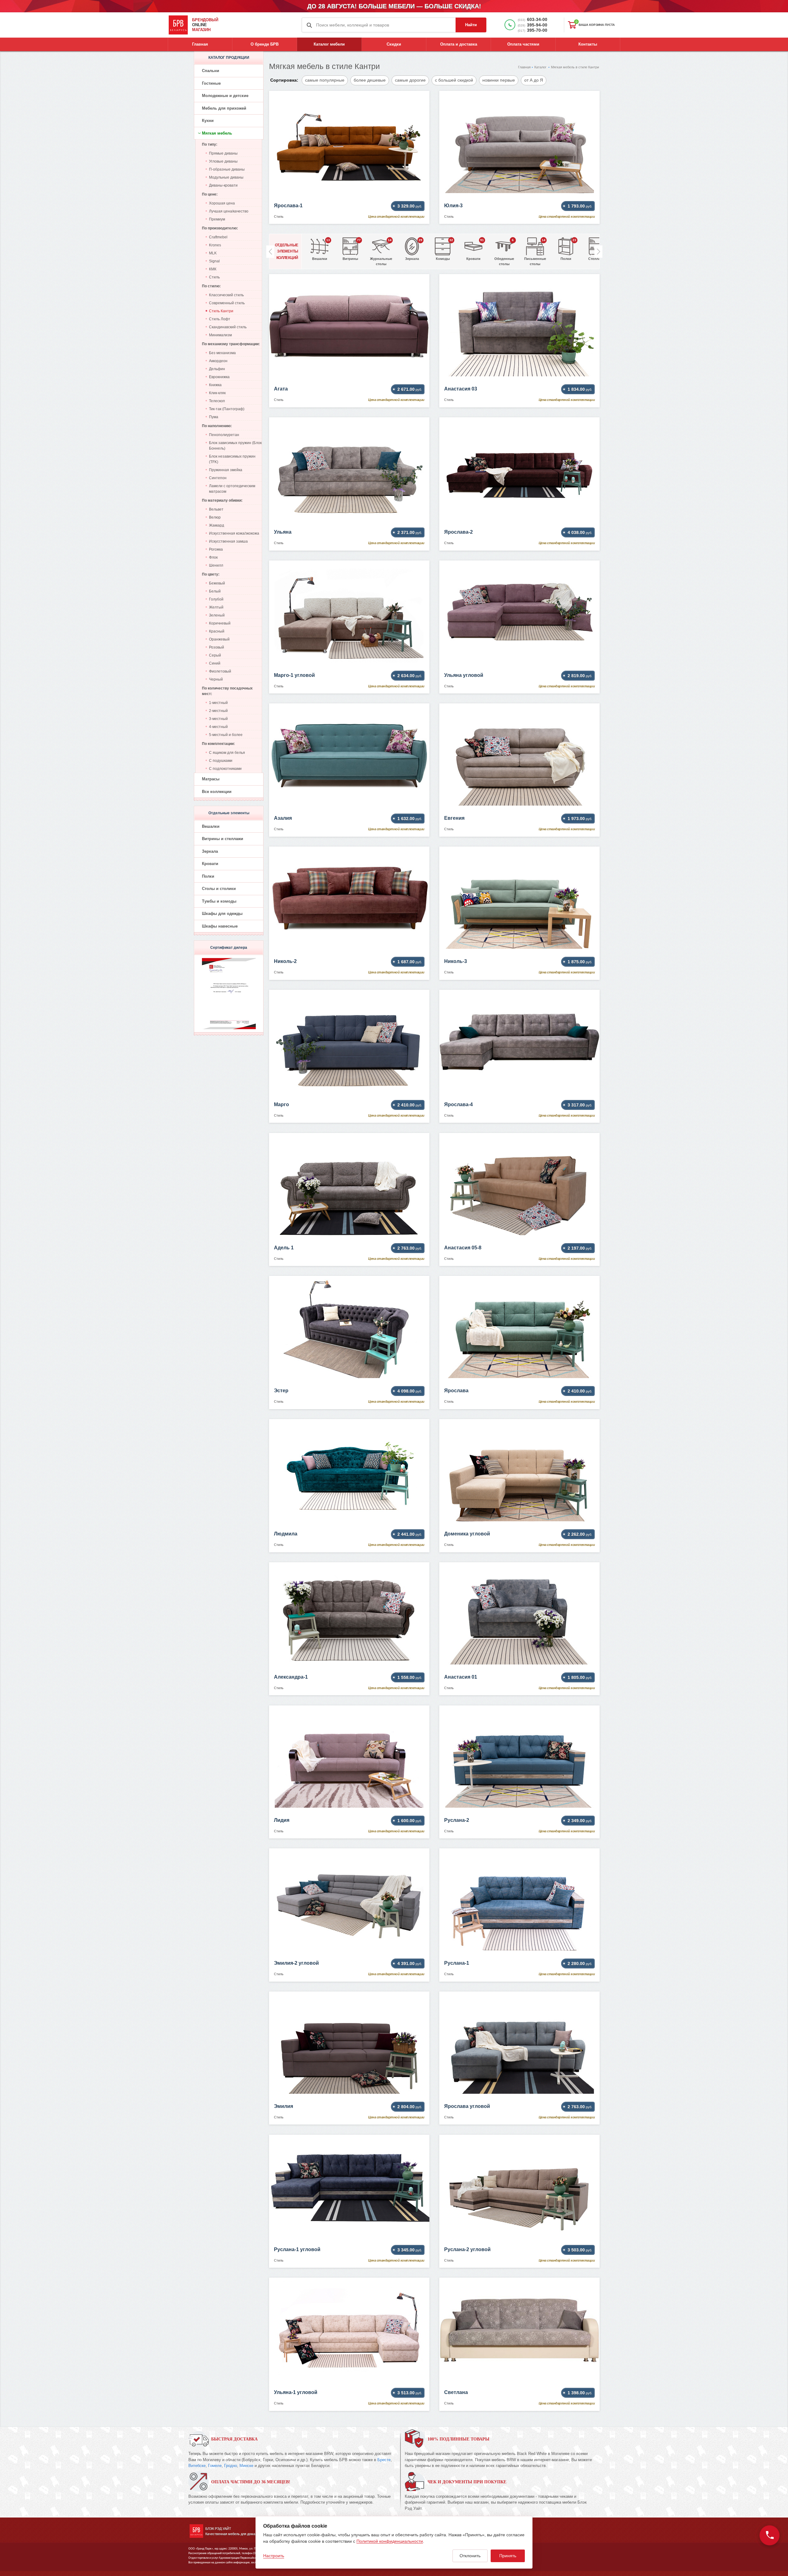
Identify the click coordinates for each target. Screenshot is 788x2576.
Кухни (208, 121)
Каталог (540, 67)
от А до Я (534, 80)
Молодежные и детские (225, 96)
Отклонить (470, 2556)
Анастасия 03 (461, 389)
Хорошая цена (222, 203)
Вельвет (216, 509)
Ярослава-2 (458, 532)
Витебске (197, 2466)
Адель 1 (284, 1248)
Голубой (216, 599)
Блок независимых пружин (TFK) (232, 459)
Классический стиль (226, 295)
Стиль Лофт (220, 319)
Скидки (394, 44)
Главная (200, 44)
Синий (215, 663)
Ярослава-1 (288, 206)
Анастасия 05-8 (463, 1248)
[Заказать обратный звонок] (770, 2535)
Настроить (274, 2556)
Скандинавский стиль (228, 327)
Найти (471, 25)
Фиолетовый (220, 671)
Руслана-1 (457, 1963)
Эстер (281, 1391)
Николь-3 (456, 961)
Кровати (210, 864)
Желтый (216, 607)
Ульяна (283, 532)
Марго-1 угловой (294, 675)
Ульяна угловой (464, 675)
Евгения (454, 818)
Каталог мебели (329, 44)
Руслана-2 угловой (467, 2249)
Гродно (231, 2466)
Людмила (286, 1534)
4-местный (218, 727)
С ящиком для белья (227, 753)
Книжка (215, 385)
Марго (281, 1104)
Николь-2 (285, 961)
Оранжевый (219, 639)
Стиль (214, 277)
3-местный (218, 719)
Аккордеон (218, 361)
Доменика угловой (467, 1534)
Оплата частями (523, 44)
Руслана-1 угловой (297, 2249)
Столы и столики (219, 889)
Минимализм (220, 335)
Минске (246, 2466)
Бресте (384, 2460)
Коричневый (220, 623)
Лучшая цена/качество (229, 211)
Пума (214, 417)
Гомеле (215, 2466)
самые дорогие (410, 80)
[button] (598, 252)
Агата (281, 389)
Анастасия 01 (461, 1677)
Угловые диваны (223, 161)
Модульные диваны (226, 177)
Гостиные (211, 83)
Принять (508, 2556)
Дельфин (217, 369)
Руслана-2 (457, 1820)
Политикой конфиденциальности (390, 2541)
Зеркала (210, 851)
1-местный (218, 703)
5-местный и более (226, 735)
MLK (213, 253)
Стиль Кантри (221, 311)
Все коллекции (217, 792)
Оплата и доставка (459, 44)
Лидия (282, 1820)
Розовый (217, 647)
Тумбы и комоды (219, 901)
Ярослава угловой (467, 2106)
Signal (214, 261)
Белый (215, 591)
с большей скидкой (454, 80)
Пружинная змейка (226, 470)
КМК (213, 269)
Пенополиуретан (224, 435)
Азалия (283, 818)
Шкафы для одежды (222, 914)
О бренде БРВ (265, 44)
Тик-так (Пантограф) (227, 409)
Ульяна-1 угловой (296, 2392)
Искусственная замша (228, 541)
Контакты (588, 44)
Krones (215, 245)
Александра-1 (291, 1677)
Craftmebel (218, 237)
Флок (213, 557)
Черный (216, 679)
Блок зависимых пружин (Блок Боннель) (235, 446)
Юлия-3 (453, 206)
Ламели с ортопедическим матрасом (232, 489)
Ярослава (456, 1391)
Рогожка (216, 549)
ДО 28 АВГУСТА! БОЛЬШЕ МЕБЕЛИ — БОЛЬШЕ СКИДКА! (394, 6)
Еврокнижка (219, 377)
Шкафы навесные (220, 926)
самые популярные (325, 80)
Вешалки (211, 826)
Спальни (211, 71)
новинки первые (499, 80)
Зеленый (217, 615)
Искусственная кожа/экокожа (234, 533)
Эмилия (283, 2106)
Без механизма (222, 353)
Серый (215, 655)
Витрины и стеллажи (223, 839)
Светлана (456, 2392)
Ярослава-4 (458, 1104)
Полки (208, 876)
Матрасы (211, 779)
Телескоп (217, 401)
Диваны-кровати (223, 185)
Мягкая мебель (217, 133)
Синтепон (218, 478)
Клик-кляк (217, 393)
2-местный (218, 711)
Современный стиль (227, 303)
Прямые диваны (223, 153)
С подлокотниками (225, 769)
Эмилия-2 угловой (296, 1963)
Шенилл (216, 565)
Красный (217, 631)
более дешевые (370, 80)
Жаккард (217, 525)
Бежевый (217, 583)
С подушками (221, 761)
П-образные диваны (227, 169)
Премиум (217, 219)
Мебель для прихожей (224, 108)
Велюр (215, 517)
